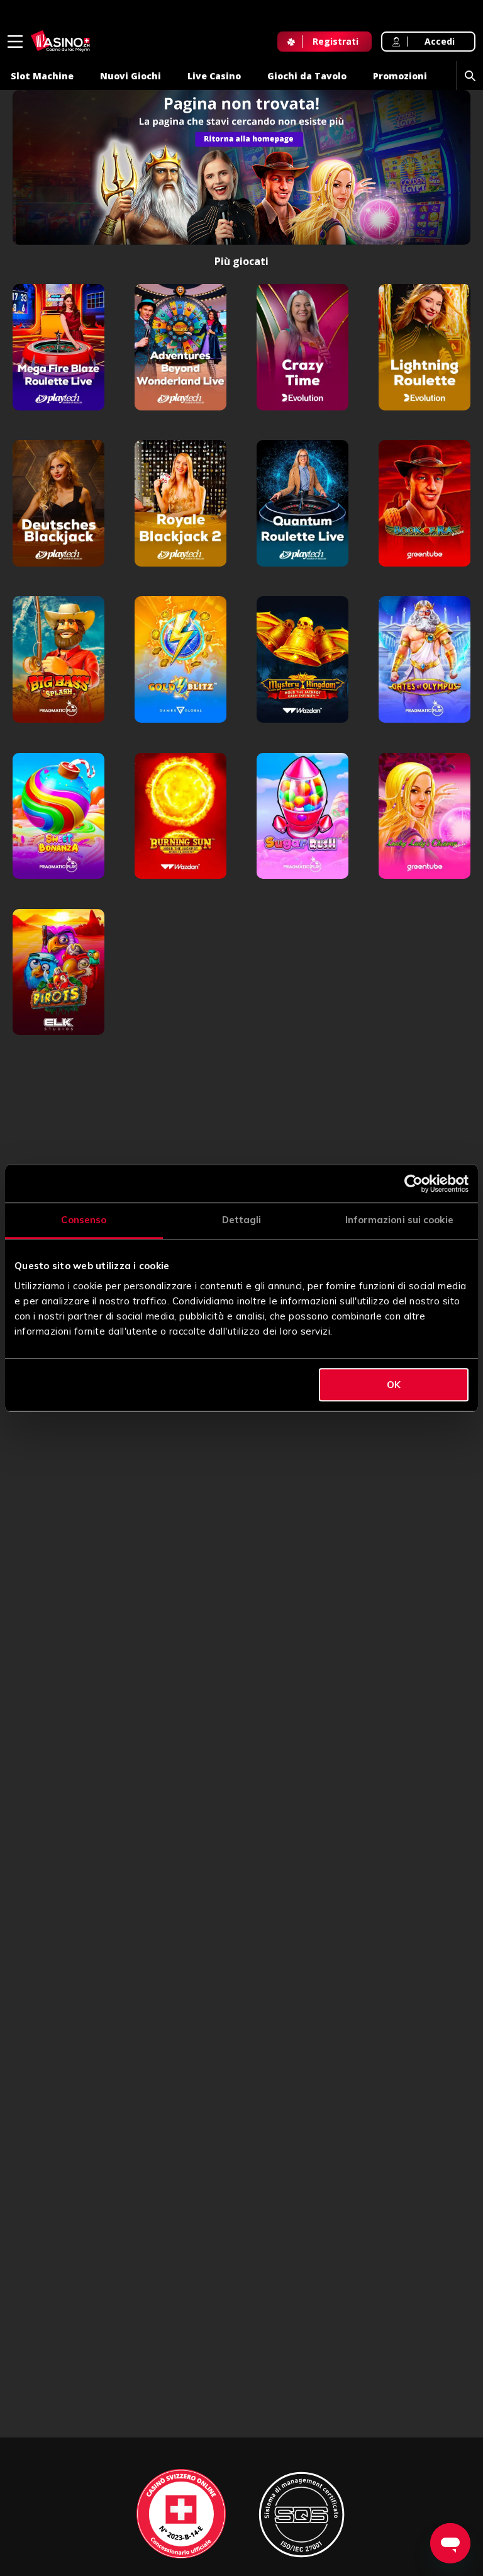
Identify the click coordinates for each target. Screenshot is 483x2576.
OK (394, 1385)
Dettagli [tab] (242, 1220)
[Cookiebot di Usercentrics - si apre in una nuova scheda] (414, 1183)
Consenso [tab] (84, 1220)
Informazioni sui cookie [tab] (399, 1220)
